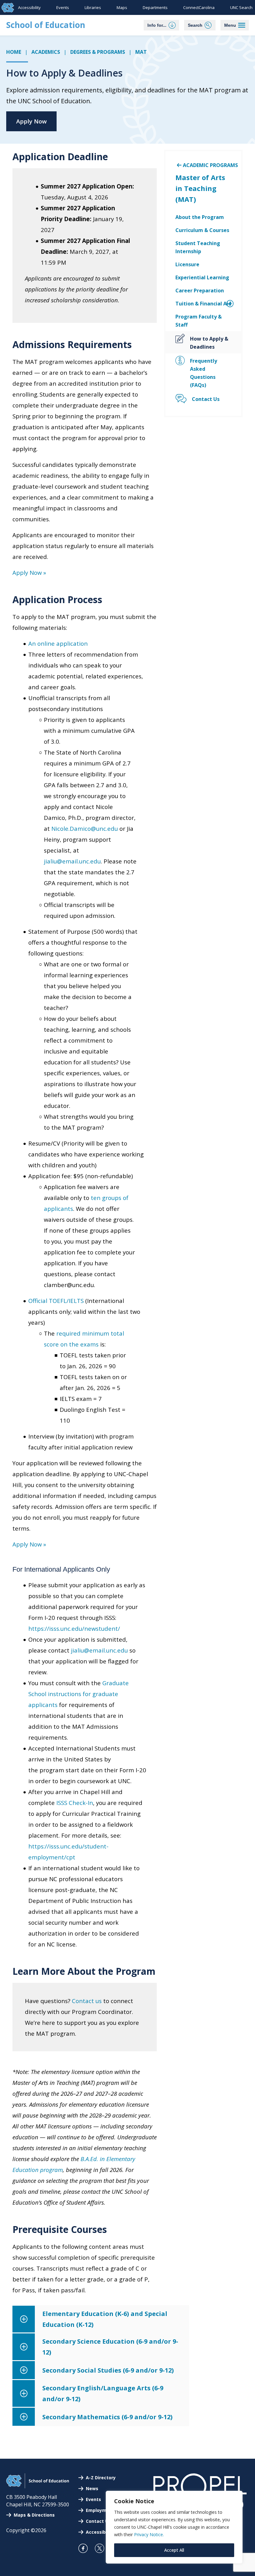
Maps (122, 7)
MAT (141, 52)
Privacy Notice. (149, 2534)
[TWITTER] (102, 2548)
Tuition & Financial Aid (203, 304)
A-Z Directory (101, 2478)
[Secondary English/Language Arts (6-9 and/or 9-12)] (101, 2393)
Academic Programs (210, 165)
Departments (155, 7)
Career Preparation (200, 291)
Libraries (93, 7)
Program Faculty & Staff (199, 321)
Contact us (87, 2001)
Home (14, 52)
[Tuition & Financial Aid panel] (223, 304)
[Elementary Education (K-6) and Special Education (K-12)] (101, 2319)
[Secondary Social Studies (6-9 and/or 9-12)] (101, 2370)
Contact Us (98, 2521)
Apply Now (31, 121)
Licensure (187, 264)
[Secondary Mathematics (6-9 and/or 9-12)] (101, 2417)
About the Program (200, 217)
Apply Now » (29, 572)
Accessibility (29, 7)
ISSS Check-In (75, 1803)
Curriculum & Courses (202, 230)
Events (63, 7)
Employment (100, 2510)
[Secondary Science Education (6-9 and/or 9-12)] (101, 2347)
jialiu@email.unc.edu (72, 861)
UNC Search (241, 7)
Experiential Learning (202, 277)
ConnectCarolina (199, 7)
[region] (174, 2527)
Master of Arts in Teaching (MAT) (200, 188)
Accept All (174, 2550)
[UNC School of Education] (38, 2486)
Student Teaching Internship (198, 247)
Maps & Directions (34, 2515)
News (92, 2488)
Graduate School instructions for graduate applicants (79, 1694)
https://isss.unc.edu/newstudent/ (74, 1628)
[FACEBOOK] (86, 2548)
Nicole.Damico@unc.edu (85, 828)
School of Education (46, 25)
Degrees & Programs (98, 52)
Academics (46, 52)
